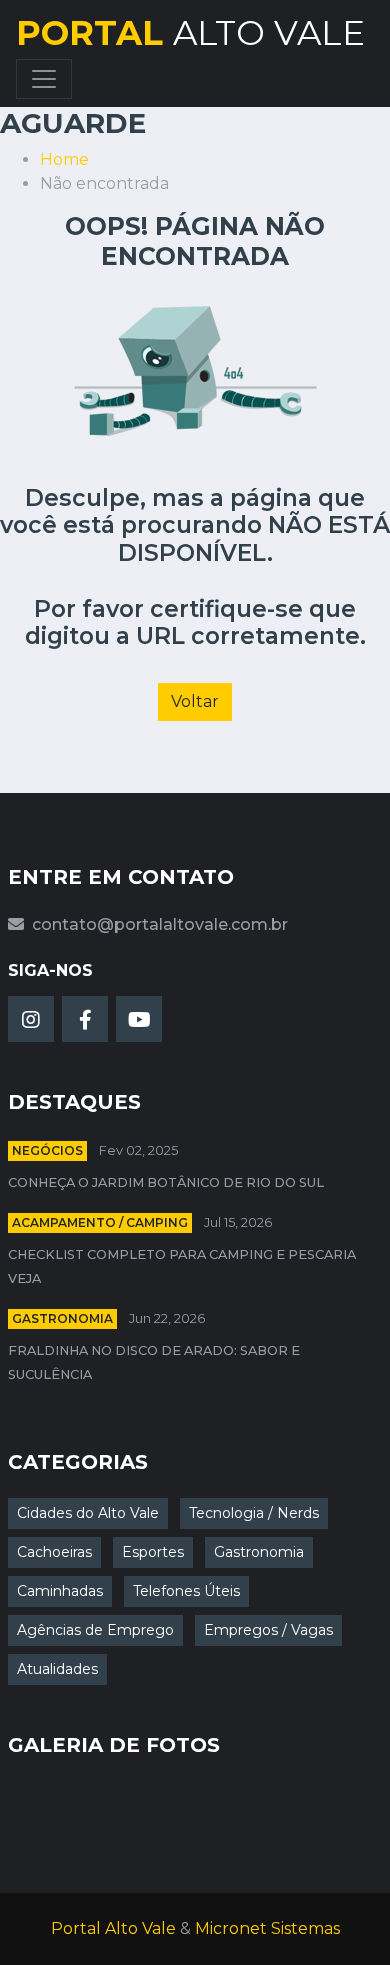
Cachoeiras (54, 1552)
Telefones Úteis (186, 1591)
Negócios (47, 1150)
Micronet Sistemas (267, 1928)
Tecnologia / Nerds (254, 1513)
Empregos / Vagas (268, 1630)
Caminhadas (60, 1591)
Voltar (195, 701)
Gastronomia (62, 1318)
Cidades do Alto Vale (88, 1513)
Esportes (153, 1552)
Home (64, 159)
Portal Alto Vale (113, 1928)
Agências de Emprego (95, 1630)
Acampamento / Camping (100, 1222)
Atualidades (57, 1669)
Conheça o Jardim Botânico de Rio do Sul (166, 1182)
